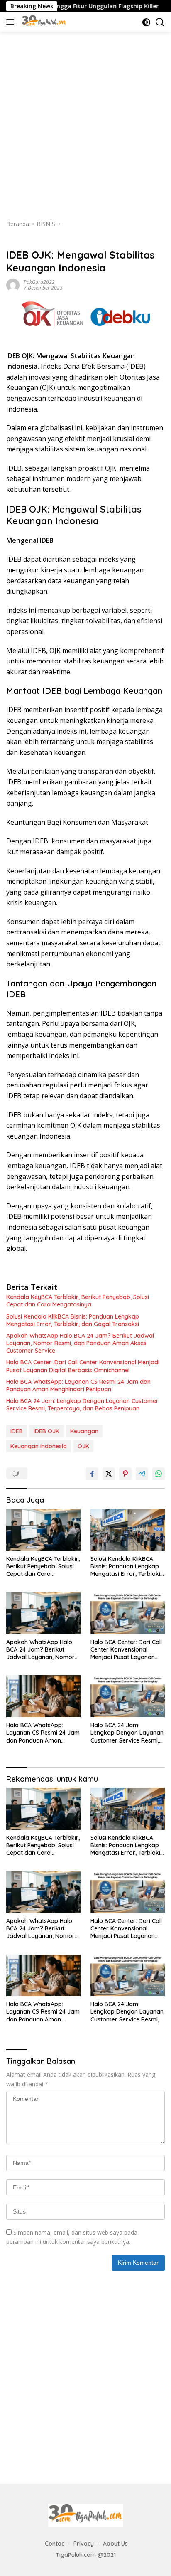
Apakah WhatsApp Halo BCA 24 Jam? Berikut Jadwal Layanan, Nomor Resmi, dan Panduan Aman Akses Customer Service (80, 1343)
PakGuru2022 (39, 282)
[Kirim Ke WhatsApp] (159, 1474)
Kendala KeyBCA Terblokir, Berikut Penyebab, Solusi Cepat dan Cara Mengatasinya (78, 1301)
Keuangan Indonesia (39, 1446)
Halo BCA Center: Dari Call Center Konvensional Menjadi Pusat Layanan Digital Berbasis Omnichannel (83, 1366)
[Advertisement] (85, 121)
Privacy (84, 2544)
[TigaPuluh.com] (43, 22)
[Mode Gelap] (146, 22)
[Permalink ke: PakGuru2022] (13, 285)
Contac (55, 2544)
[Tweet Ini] (109, 1474)
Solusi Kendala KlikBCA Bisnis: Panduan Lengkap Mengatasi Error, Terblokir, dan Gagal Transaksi (73, 1320)
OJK (83, 1446)
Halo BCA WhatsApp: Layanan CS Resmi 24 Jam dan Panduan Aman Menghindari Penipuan (78, 1385)
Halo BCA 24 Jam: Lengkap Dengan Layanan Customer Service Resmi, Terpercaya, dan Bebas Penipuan (82, 1405)
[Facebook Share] (92, 1474)
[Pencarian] (160, 22)
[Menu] (12, 22)
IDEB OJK (46, 1431)
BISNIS (15, 242)
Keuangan (84, 1431)
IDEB (17, 1431)
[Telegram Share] (142, 1474)
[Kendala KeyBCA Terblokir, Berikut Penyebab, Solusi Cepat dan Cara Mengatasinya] (43, 1530)
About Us (115, 2544)
